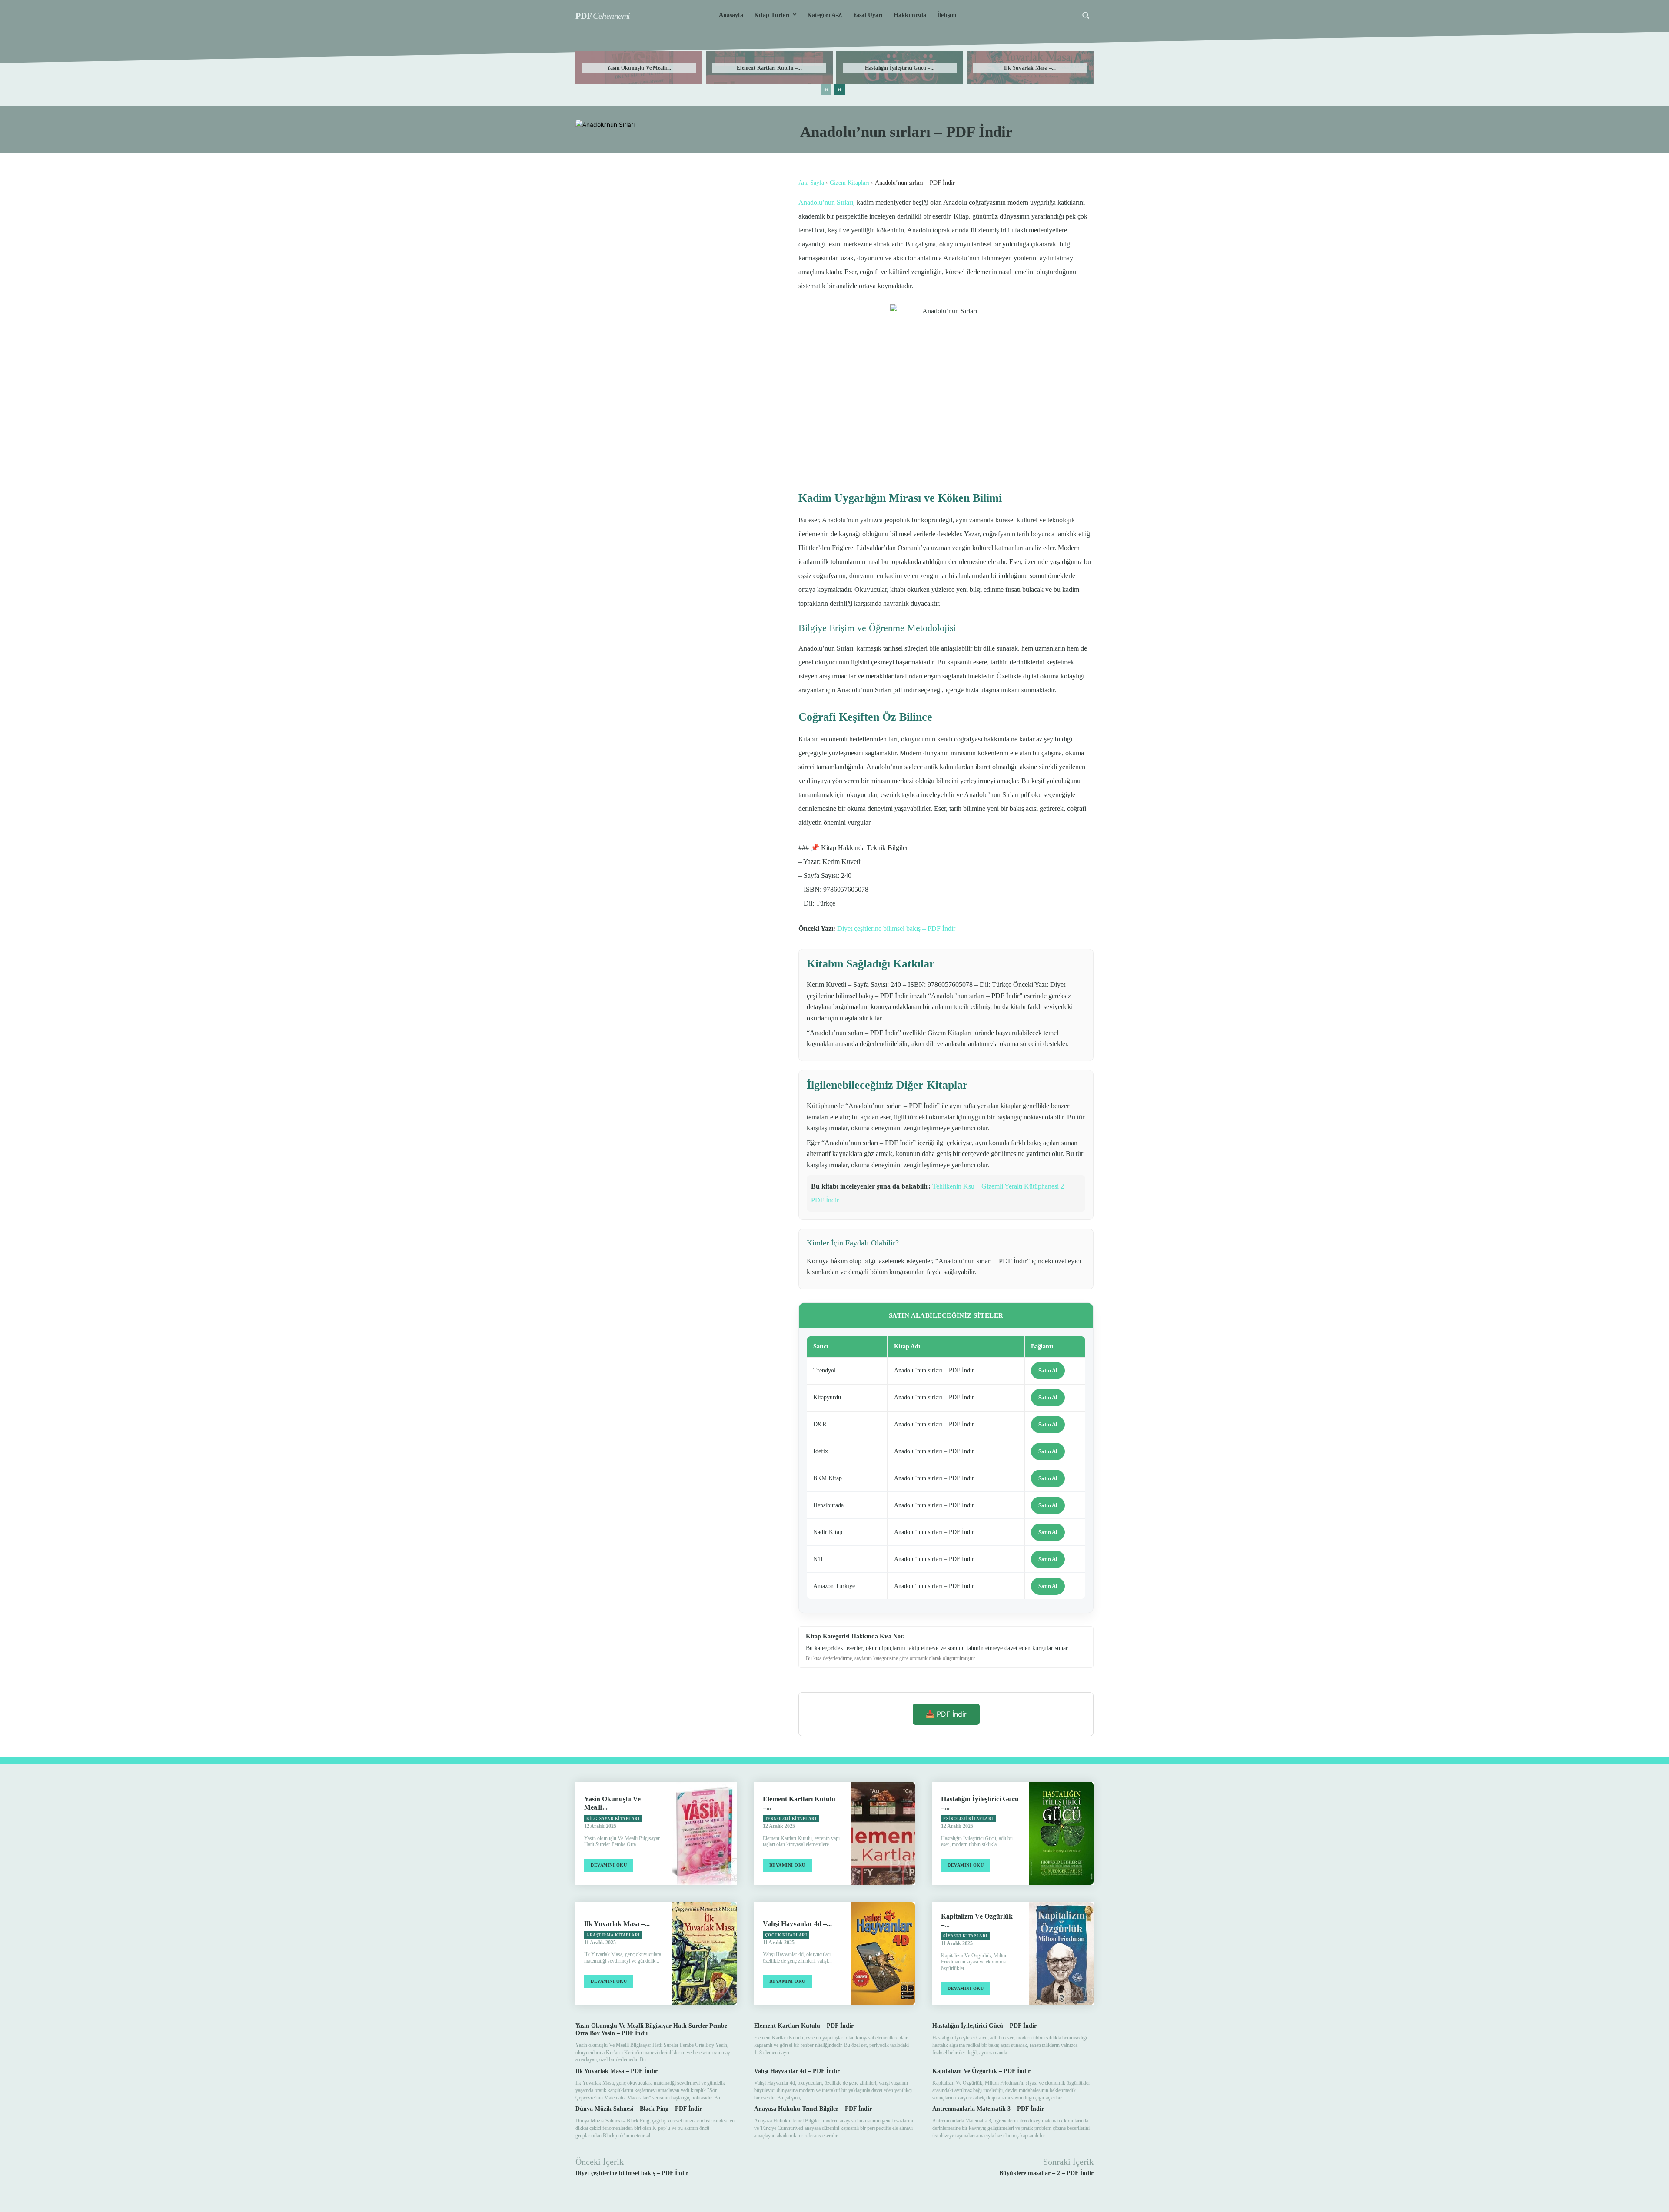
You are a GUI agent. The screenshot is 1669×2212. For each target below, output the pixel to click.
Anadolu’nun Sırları (826, 202)
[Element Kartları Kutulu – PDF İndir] (883, 1833)
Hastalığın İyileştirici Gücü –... (900, 68)
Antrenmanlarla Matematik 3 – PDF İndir (988, 2109)
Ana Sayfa (811, 183)
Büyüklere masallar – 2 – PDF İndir (1046, 2173)
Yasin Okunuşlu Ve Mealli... (639, 68)
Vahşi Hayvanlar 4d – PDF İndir (797, 2071)
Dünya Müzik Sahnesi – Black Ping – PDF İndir (639, 2109)
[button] (1086, 15)
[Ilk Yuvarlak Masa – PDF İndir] (704, 1954)
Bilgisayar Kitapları (613, 1819)
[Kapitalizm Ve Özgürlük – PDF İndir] (1061, 1954)
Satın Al (1048, 1370)
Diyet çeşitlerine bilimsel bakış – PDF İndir (896, 928)
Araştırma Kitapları (613, 1935)
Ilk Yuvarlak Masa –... (1030, 68)
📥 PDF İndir (946, 1714)
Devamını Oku (609, 1865)
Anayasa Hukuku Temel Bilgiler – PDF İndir (813, 2109)
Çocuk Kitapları (786, 1935)
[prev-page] (826, 90)
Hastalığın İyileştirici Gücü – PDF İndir (984, 2026)
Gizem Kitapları (849, 183)
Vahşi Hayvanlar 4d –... (797, 1924)
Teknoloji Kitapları (791, 1819)
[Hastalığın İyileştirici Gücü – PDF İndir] (1061, 1833)
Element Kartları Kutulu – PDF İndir (804, 2026)
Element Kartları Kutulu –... (769, 68)
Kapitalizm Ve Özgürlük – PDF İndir (981, 2071)
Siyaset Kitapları (966, 1936)
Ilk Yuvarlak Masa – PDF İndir (617, 2071)
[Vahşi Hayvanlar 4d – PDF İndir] (883, 1954)
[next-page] (840, 90)
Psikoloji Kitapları (968, 1819)
